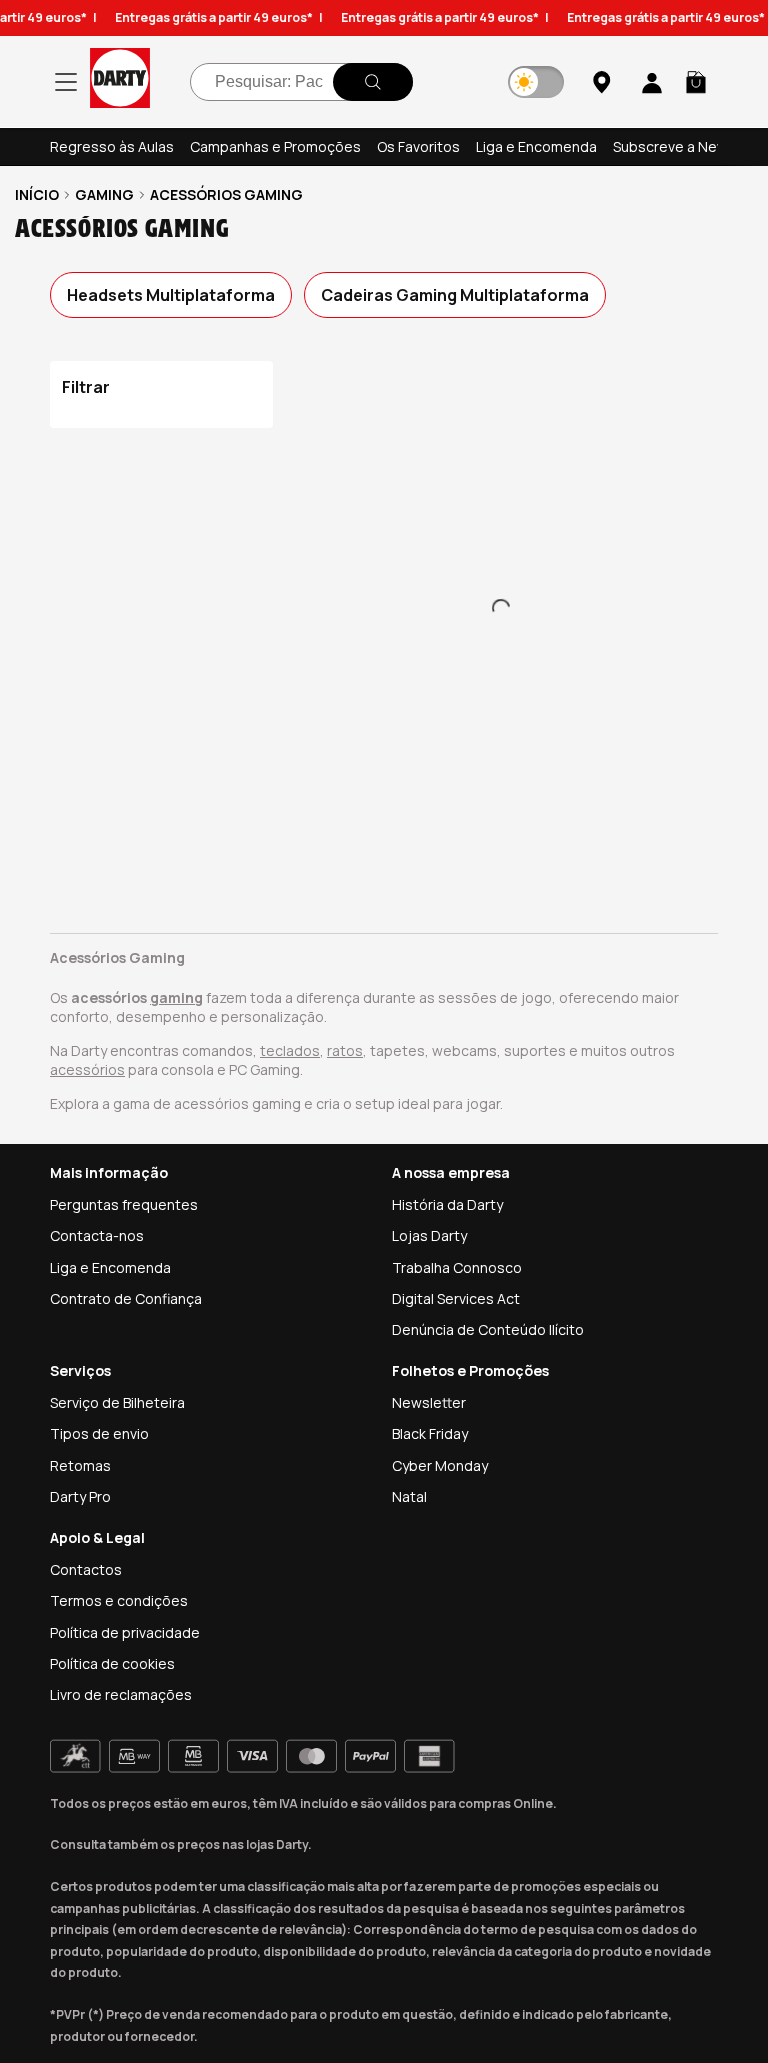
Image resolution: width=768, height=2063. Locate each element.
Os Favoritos (418, 146)
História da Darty (447, 1204)
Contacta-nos (97, 1235)
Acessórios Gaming (226, 194)
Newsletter (429, 1402)
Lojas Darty (429, 1235)
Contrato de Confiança (126, 1298)
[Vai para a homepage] (120, 81)
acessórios (87, 1069)
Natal (409, 1496)
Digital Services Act (456, 1298)
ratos (345, 1050)
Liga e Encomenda (536, 146)
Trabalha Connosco (457, 1267)
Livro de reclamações (121, 1694)
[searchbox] (301, 82)
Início (37, 194)
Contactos (86, 1569)
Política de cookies (112, 1663)
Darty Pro (80, 1496)
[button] (696, 82)
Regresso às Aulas (112, 146)
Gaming (104, 194)
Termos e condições (119, 1600)
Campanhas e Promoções (275, 146)
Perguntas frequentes (124, 1204)
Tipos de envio (99, 1433)
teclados (290, 1050)
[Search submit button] (373, 82)
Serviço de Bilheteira (117, 1402)
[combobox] (301, 82)
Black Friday (430, 1433)
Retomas (80, 1465)
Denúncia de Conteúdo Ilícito (488, 1329)
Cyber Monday (440, 1465)
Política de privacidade (125, 1632)
